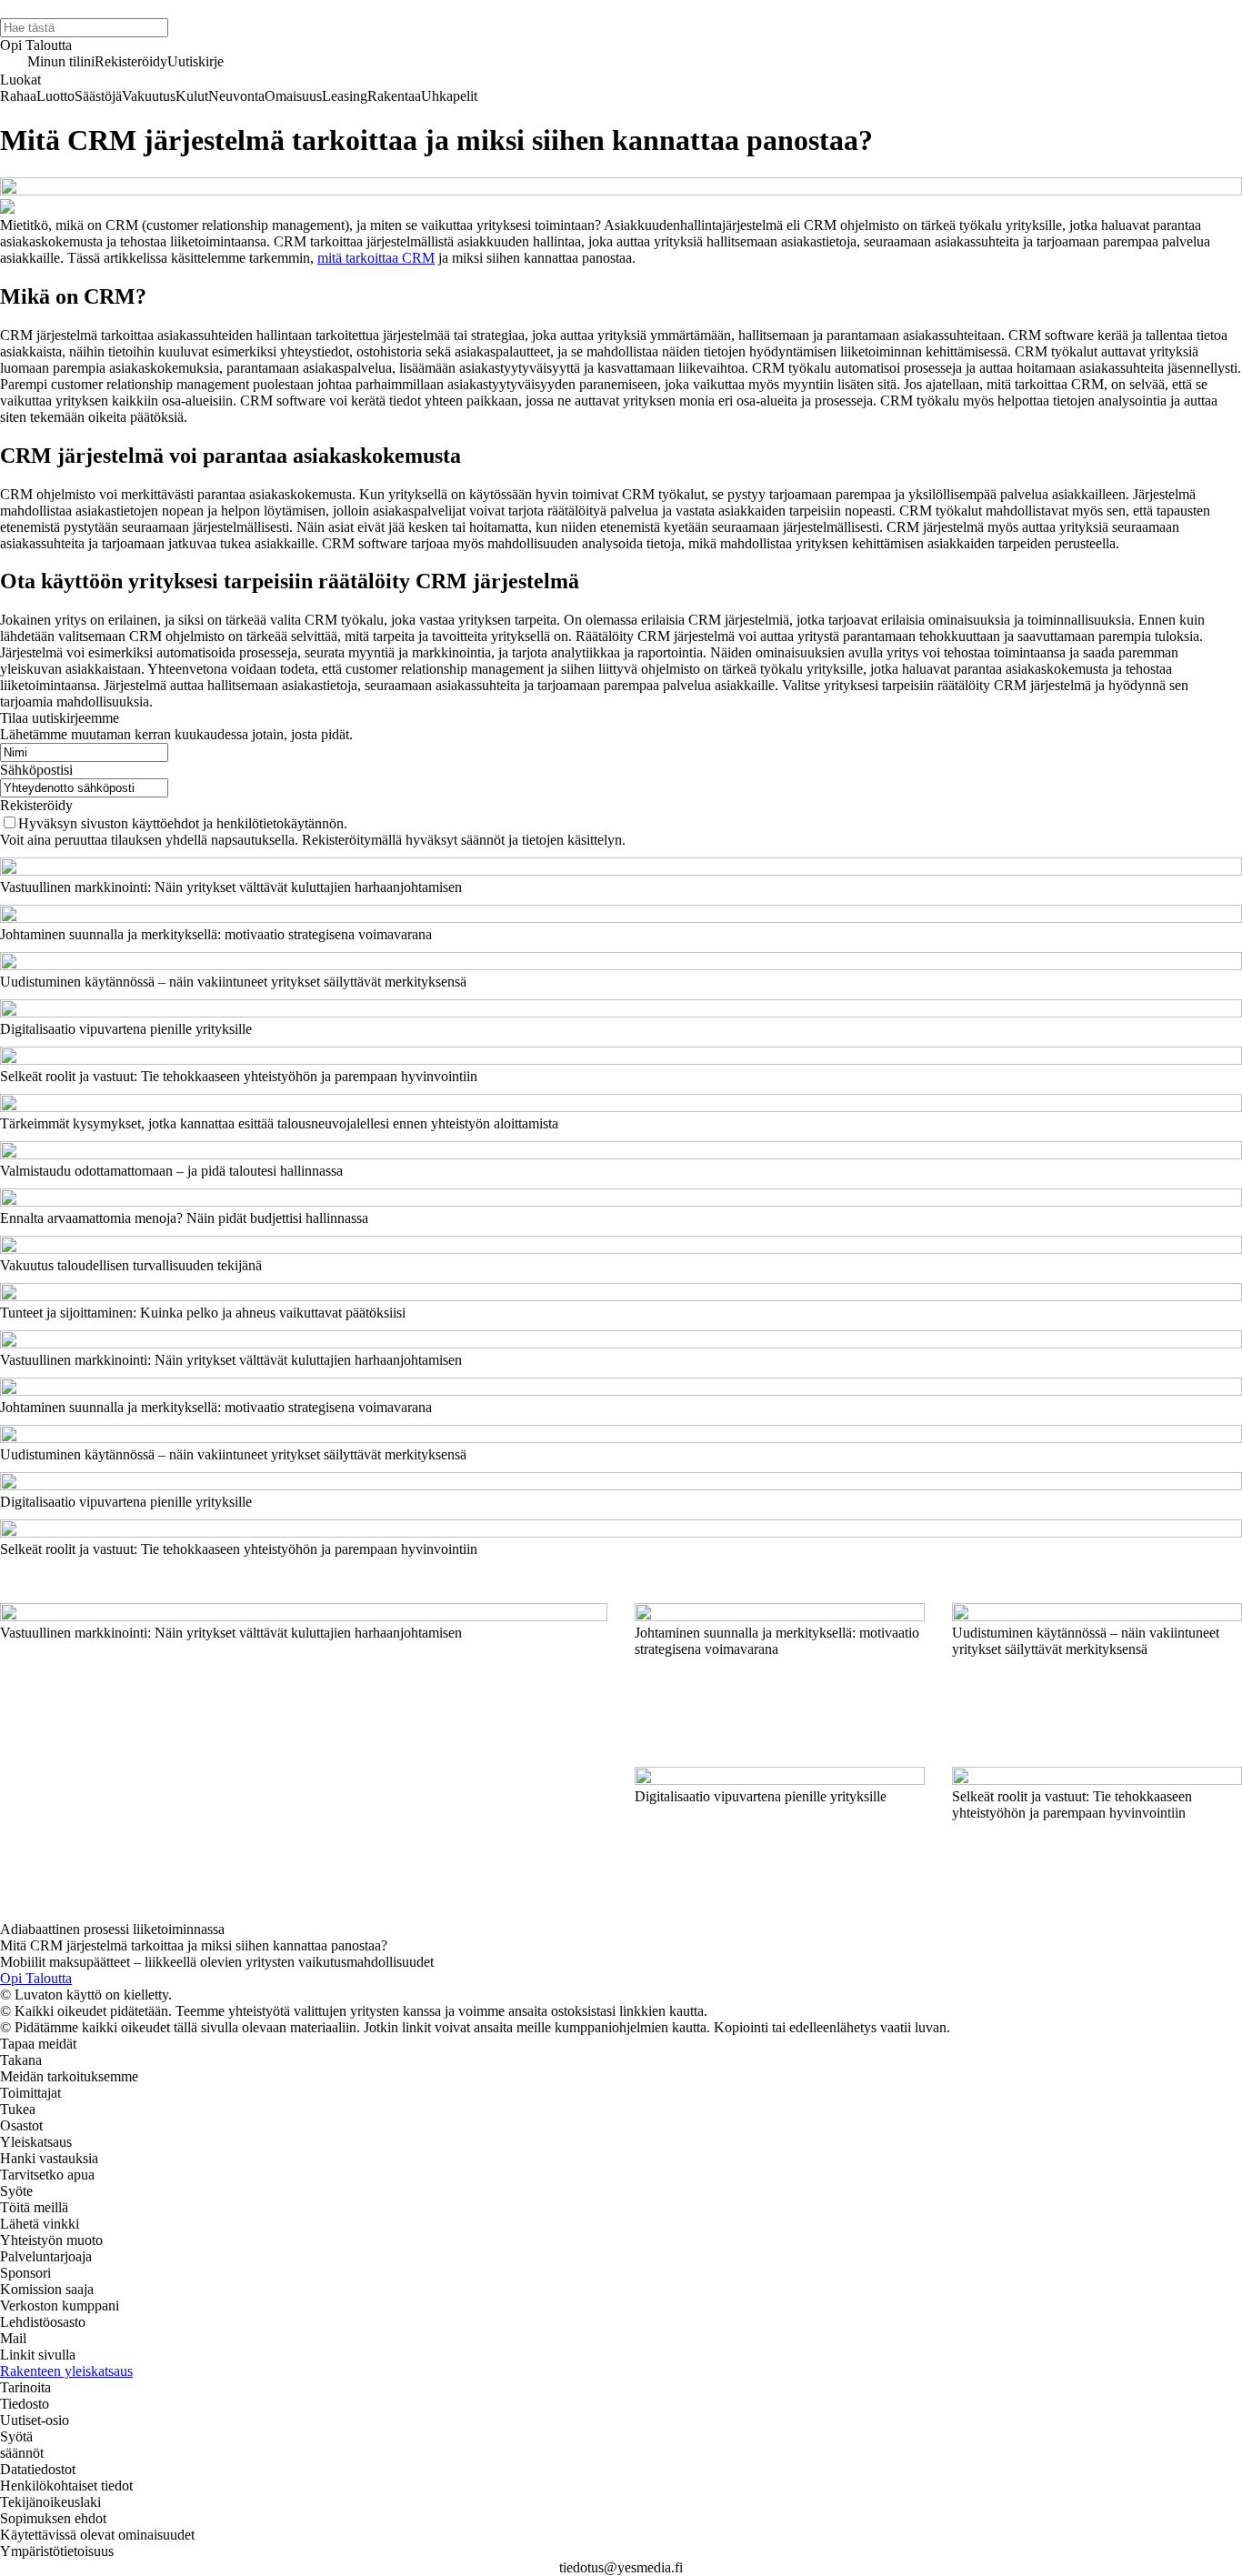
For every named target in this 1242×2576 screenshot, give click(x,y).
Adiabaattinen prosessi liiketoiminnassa (112, 1929)
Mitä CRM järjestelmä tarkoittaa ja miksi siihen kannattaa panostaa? (194, 1945)
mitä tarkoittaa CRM (376, 258)
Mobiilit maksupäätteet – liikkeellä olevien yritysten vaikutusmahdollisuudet (217, 1962)
